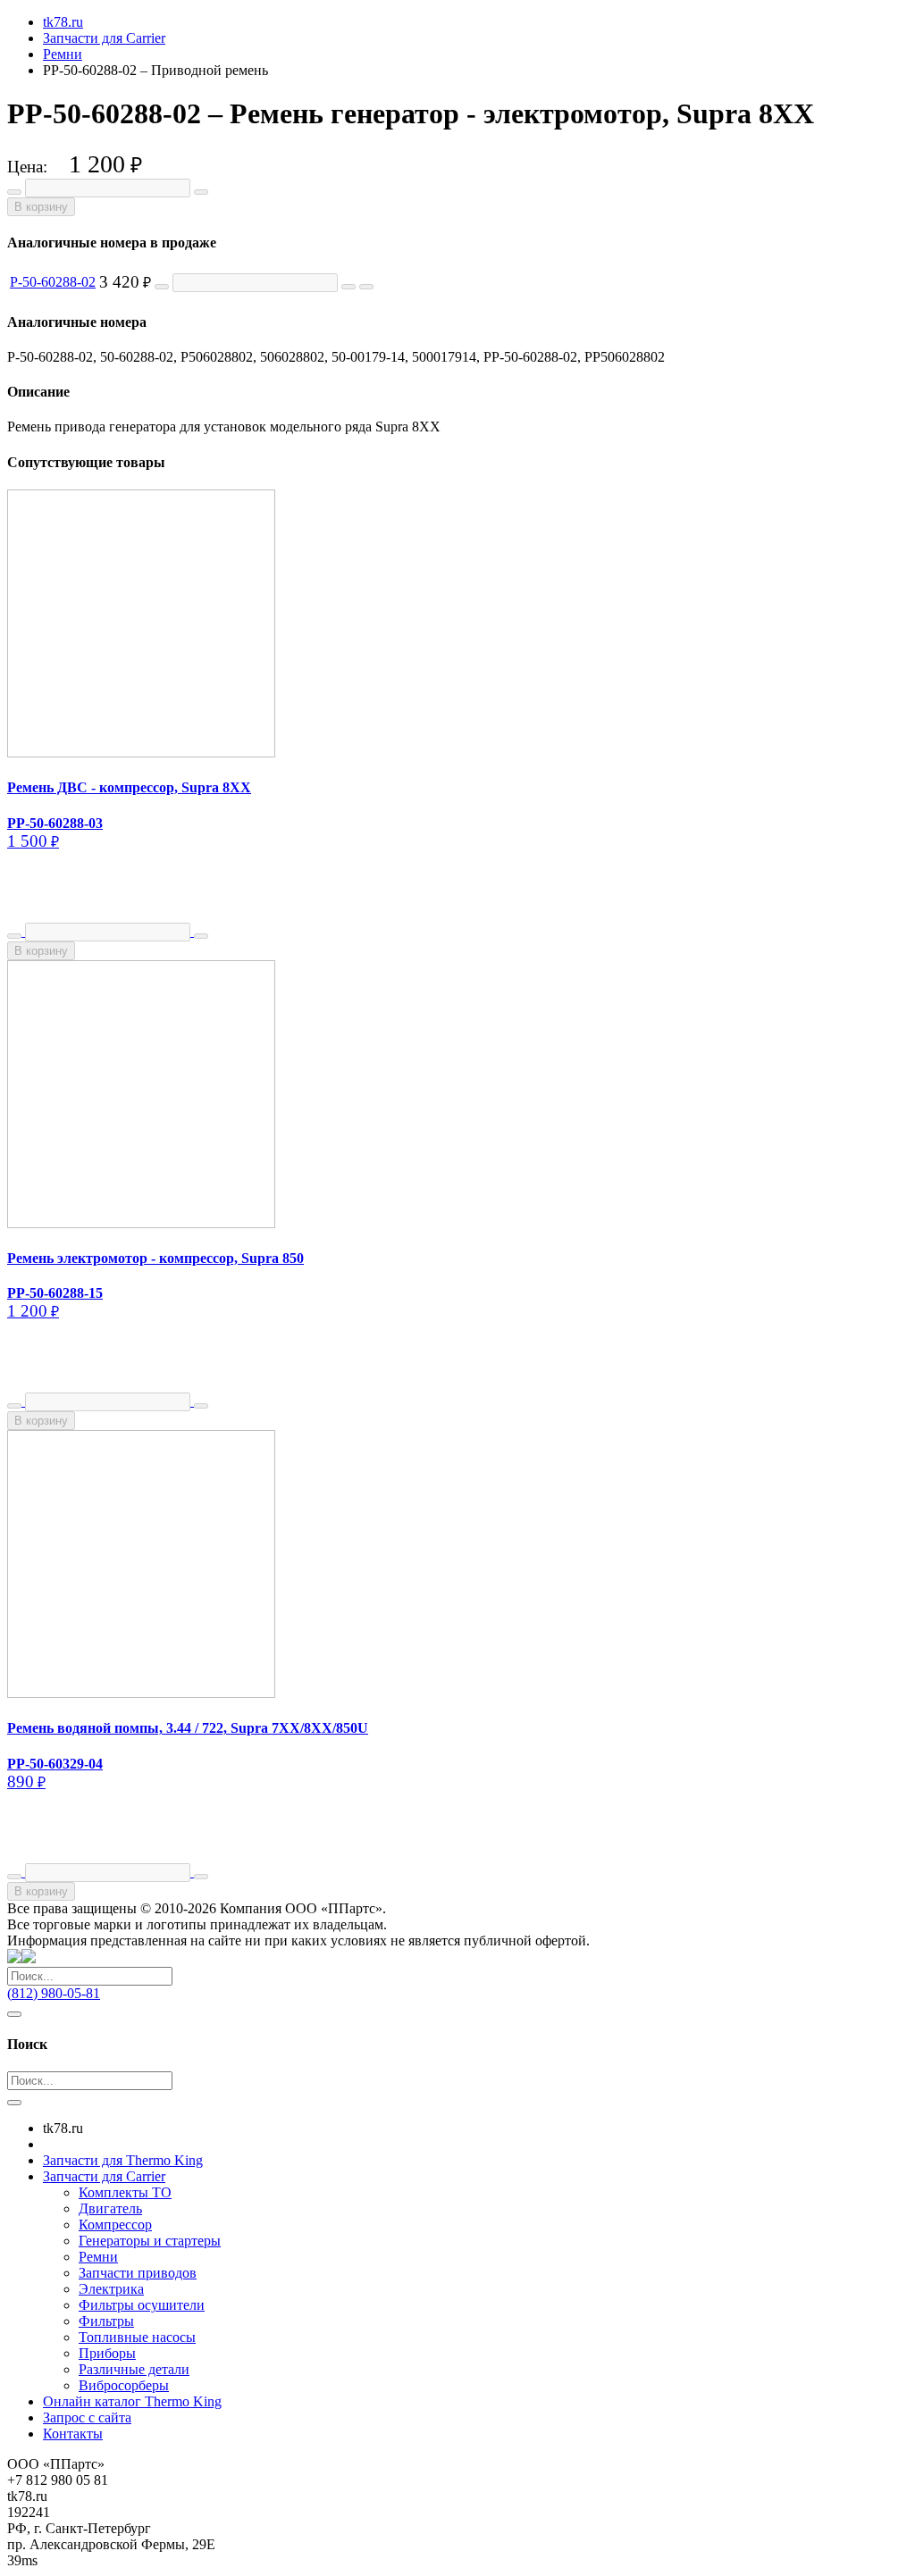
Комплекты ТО (125, 2192)
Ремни (98, 2257)
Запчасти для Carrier (104, 2176)
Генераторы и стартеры (150, 2241)
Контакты (73, 2434)
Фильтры (106, 2321)
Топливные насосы (137, 2337)
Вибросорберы (124, 2385)
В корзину (41, 207)
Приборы (107, 2353)
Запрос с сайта (87, 2417)
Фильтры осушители (142, 2305)
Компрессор (115, 2225)
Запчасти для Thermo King (123, 2160)
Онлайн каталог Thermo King (132, 2401)
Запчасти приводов (138, 2273)
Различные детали (134, 2369)
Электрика (111, 2289)
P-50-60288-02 (53, 282)
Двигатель (110, 2208)
